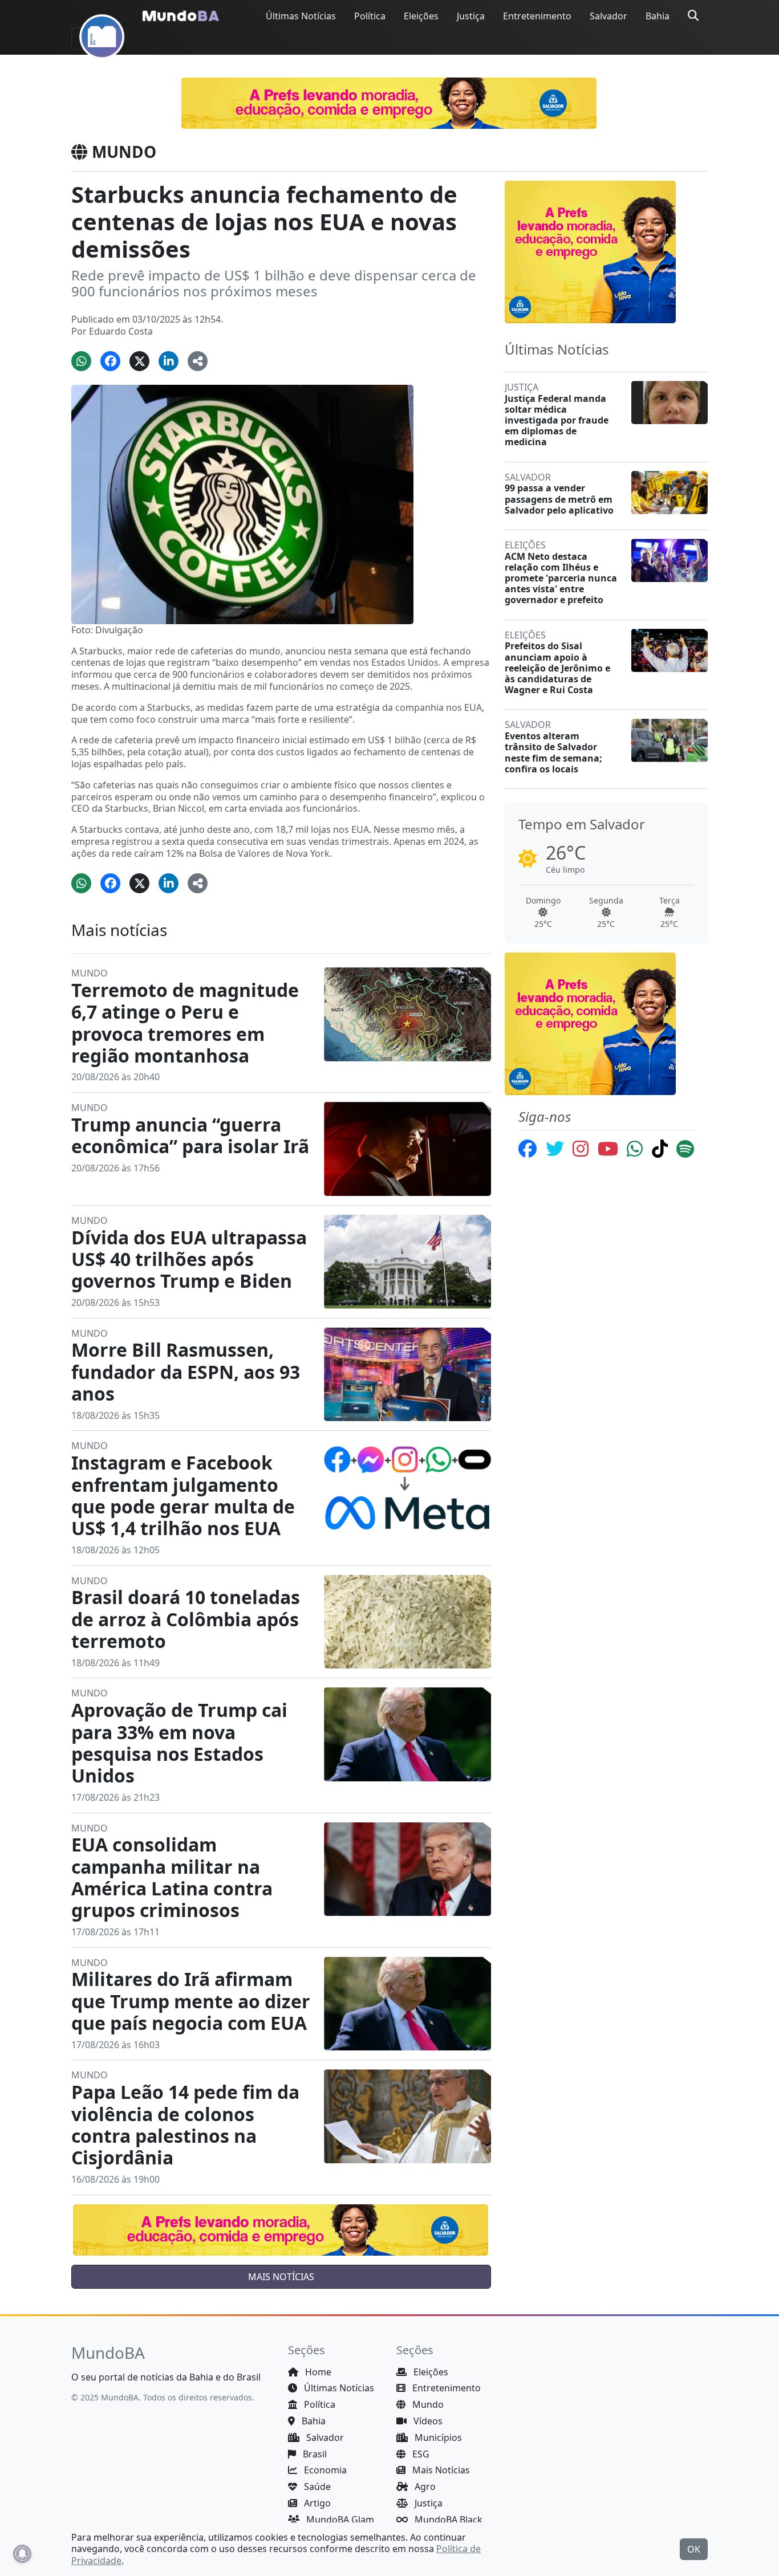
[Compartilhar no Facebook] (110, 361)
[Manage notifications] (22, 2554)
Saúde (316, 2487)
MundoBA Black (447, 2520)
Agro (424, 2487)
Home (317, 2372)
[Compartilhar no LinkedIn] (169, 361)
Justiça (471, 16)
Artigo (316, 2503)
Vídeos (427, 2421)
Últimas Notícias (301, 16)
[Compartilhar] (198, 361)
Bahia (658, 16)
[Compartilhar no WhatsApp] (81, 361)
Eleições (421, 16)
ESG (420, 2454)
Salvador (608, 16)
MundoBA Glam (339, 2520)
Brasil (314, 2454)
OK (694, 2549)
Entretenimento (537, 16)
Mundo (427, 2404)
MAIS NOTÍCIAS (281, 2277)
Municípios (437, 2437)
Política (370, 16)
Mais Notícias (440, 2470)
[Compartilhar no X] (139, 361)
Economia (324, 2470)
